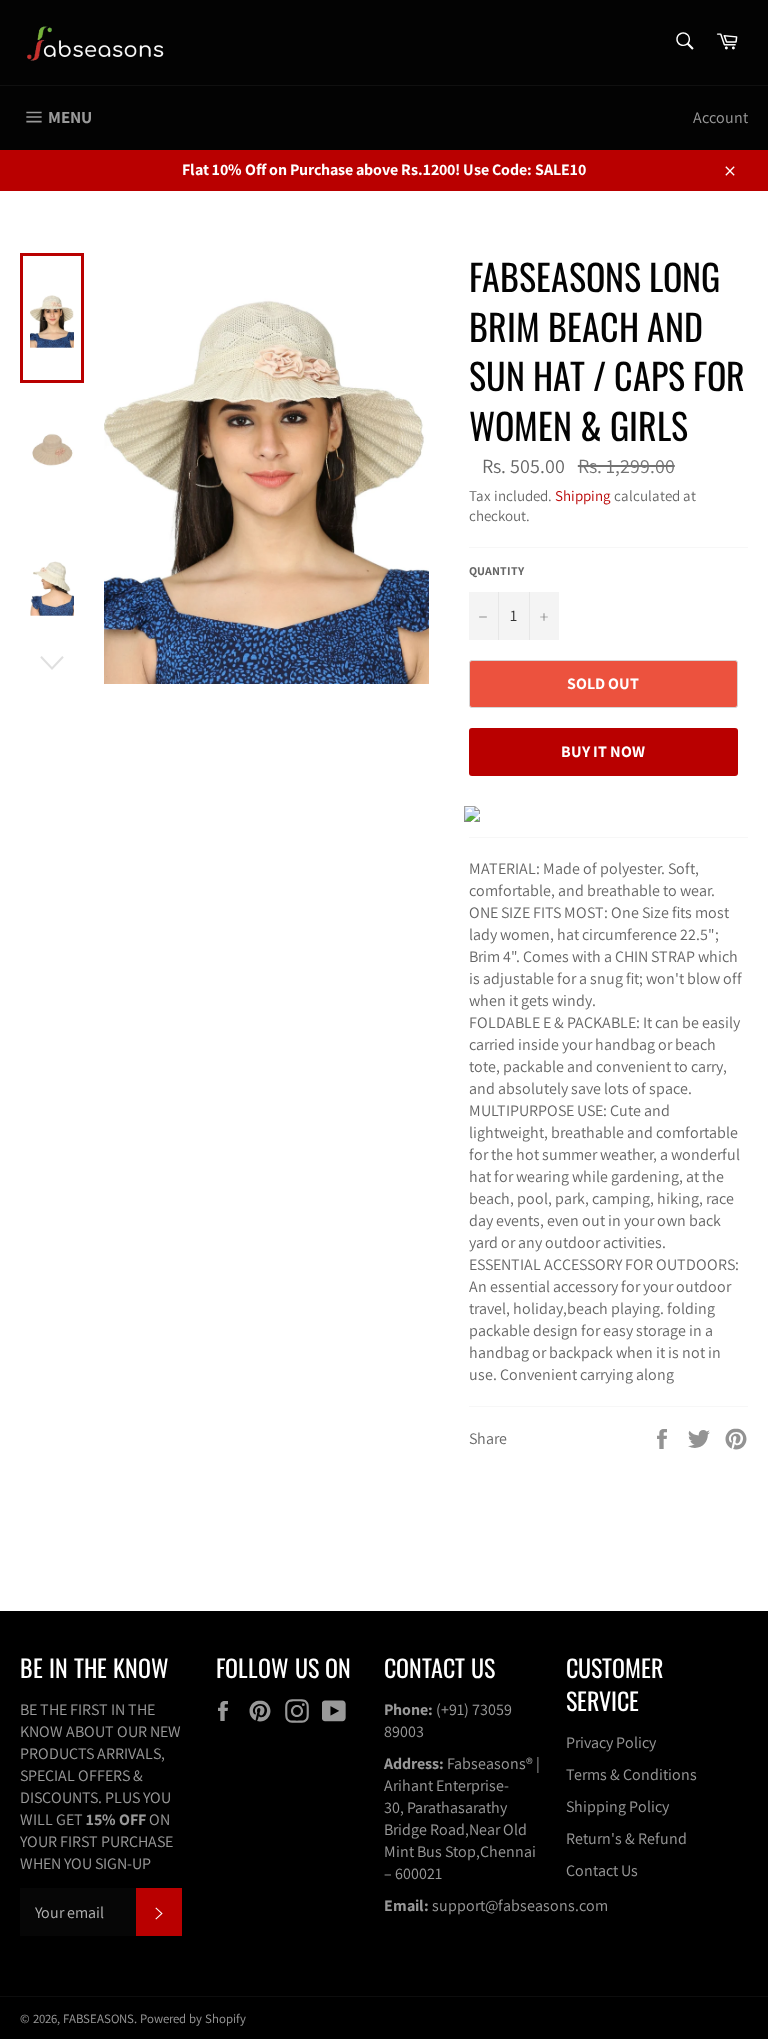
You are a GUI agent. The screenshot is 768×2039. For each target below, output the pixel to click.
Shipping (583, 495)
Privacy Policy (611, 1742)
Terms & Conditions (631, 1774)
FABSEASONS (98, 2018)
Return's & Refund (626, 1838)
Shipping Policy (617, 1806)
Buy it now (603, 751)
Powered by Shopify (193, 2018)
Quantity (496, 570)
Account (720, 117)
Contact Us (602, 1870)
